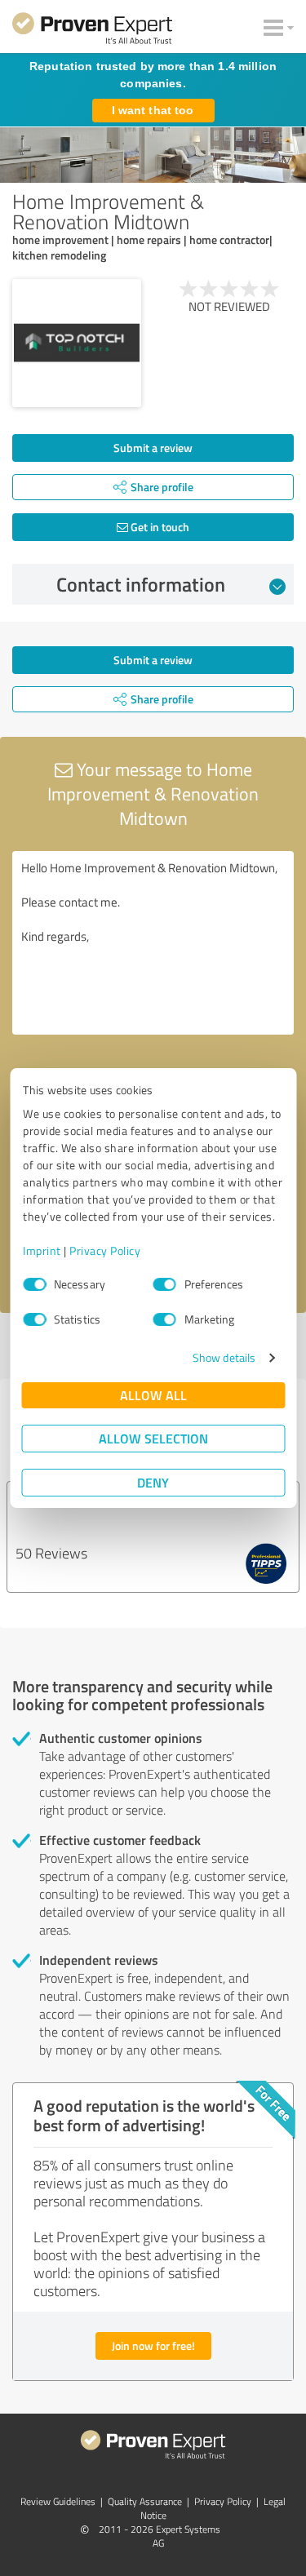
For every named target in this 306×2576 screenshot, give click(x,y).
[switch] (165, 1284)
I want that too (153, 110)
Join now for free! (153, 2345)
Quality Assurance (145, 2501)
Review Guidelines (58, 2501)
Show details (224, 1357)
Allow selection (153, 1438)
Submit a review (153, 448)
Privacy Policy (105, 1250)
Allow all (153, 1395)
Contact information (141, 584)
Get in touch (159, 527)
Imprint (42, 1250)
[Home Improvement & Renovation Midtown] (77, 344)
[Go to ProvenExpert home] (92, 31)
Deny (153, 1482)
